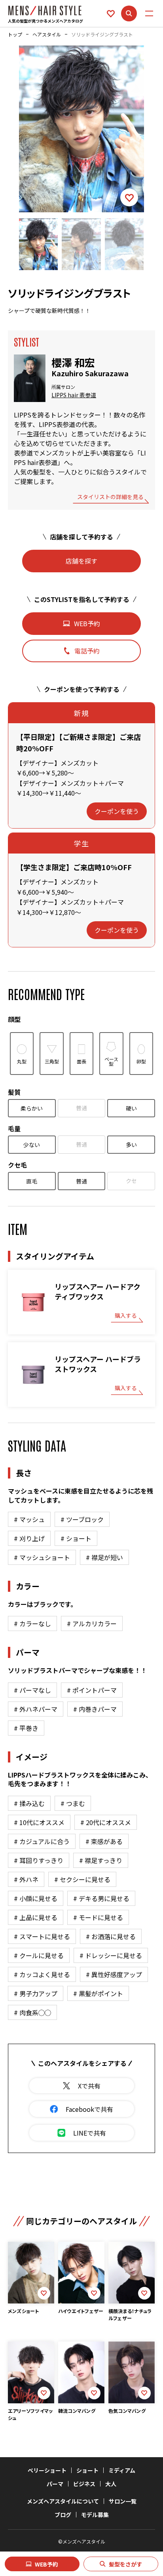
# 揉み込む (29, 1803)
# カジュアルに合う (42, 1841)
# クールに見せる (39, 1955)
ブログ (63, 2515)
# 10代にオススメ (39, 1822)
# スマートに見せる (42, 1936)
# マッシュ (29, 1519)
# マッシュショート (42, 1557)
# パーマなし (32, 1690)
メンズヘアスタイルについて (63, 2501)
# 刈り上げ (29, 1538)
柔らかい (32, 1108)
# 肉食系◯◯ (32, 2012)
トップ (15, 34)
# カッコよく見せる (42, 1974)
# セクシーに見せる (82, 1879)
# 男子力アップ (36, 1993)
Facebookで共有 (89, 2109)
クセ (131, 1181)
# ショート (76, 1538)
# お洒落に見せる (111, 1936)
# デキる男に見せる (101, 1898)
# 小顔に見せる (36, 1898)
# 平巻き (26, 1728)
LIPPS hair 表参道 (74, 395)
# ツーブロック (82, 1519)
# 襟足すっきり (101, 1860)
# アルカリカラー (92, 1623)
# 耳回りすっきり (39, 1860)
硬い (131, 1108)
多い (131, 1145)
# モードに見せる (98, 1917)
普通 (81, 1108)
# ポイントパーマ (92, 1690)
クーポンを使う (117, 811)
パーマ (55, 2484)
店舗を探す (81, 561)
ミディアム (122, 2470)
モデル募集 (95, 2515)
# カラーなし (32, 1623)
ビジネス (84, 2484)
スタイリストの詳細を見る (110, 497)
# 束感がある (104, 1841)
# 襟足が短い (104, 1557)
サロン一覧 (123, 2501)
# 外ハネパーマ (36, 1709)
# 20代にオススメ (106, 1822)
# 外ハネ (26, 1879)
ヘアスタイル (47, 34)
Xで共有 (89, 2086)
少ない (32, 1145)
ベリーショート (47, 2470)
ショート (87, 2470)
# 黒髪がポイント (98, 1993)
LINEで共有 (90, 2133)
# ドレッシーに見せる (111, 1955)
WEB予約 (46, 2564)
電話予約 (87, 651)
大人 (111, 2484)
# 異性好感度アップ (114, 1974)
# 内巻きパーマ (95, 1709)
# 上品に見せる (36, 1917)
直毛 (32, 1181)
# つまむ (73, 1803)
